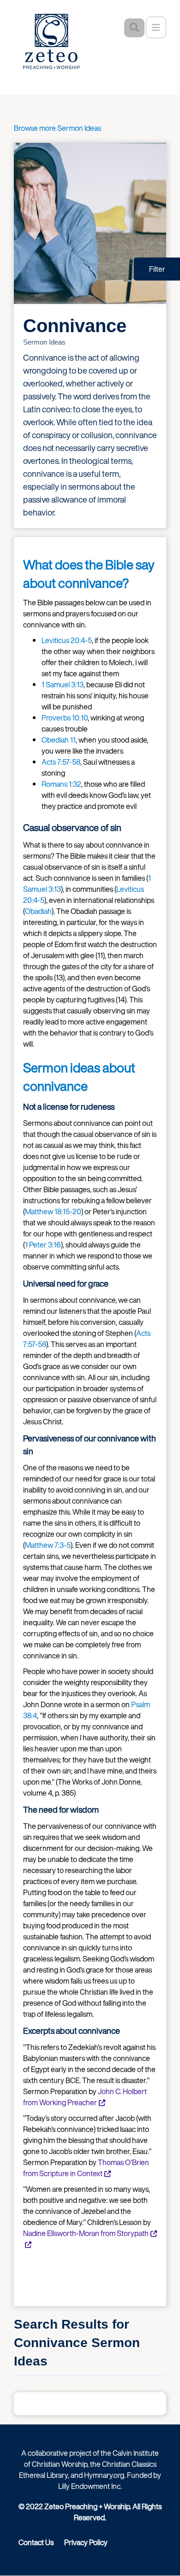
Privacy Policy (86, 2542)
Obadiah (38, 911)
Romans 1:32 (61, 784)
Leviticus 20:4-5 (67, 640)
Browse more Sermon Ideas (57, 128)
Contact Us (36, 2542)
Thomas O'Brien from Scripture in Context (86, 2168)
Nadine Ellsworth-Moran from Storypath (86, 2233)
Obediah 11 (59, 740)
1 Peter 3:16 (43, 1245)
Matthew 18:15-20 (53, 1212)
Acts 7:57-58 (61, 762)
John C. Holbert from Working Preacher (85, 2097)
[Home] (58, 41)
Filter (157, 269)
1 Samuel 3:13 (63, 685)
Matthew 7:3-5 (48, 1545)
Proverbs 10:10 (65, 718)
